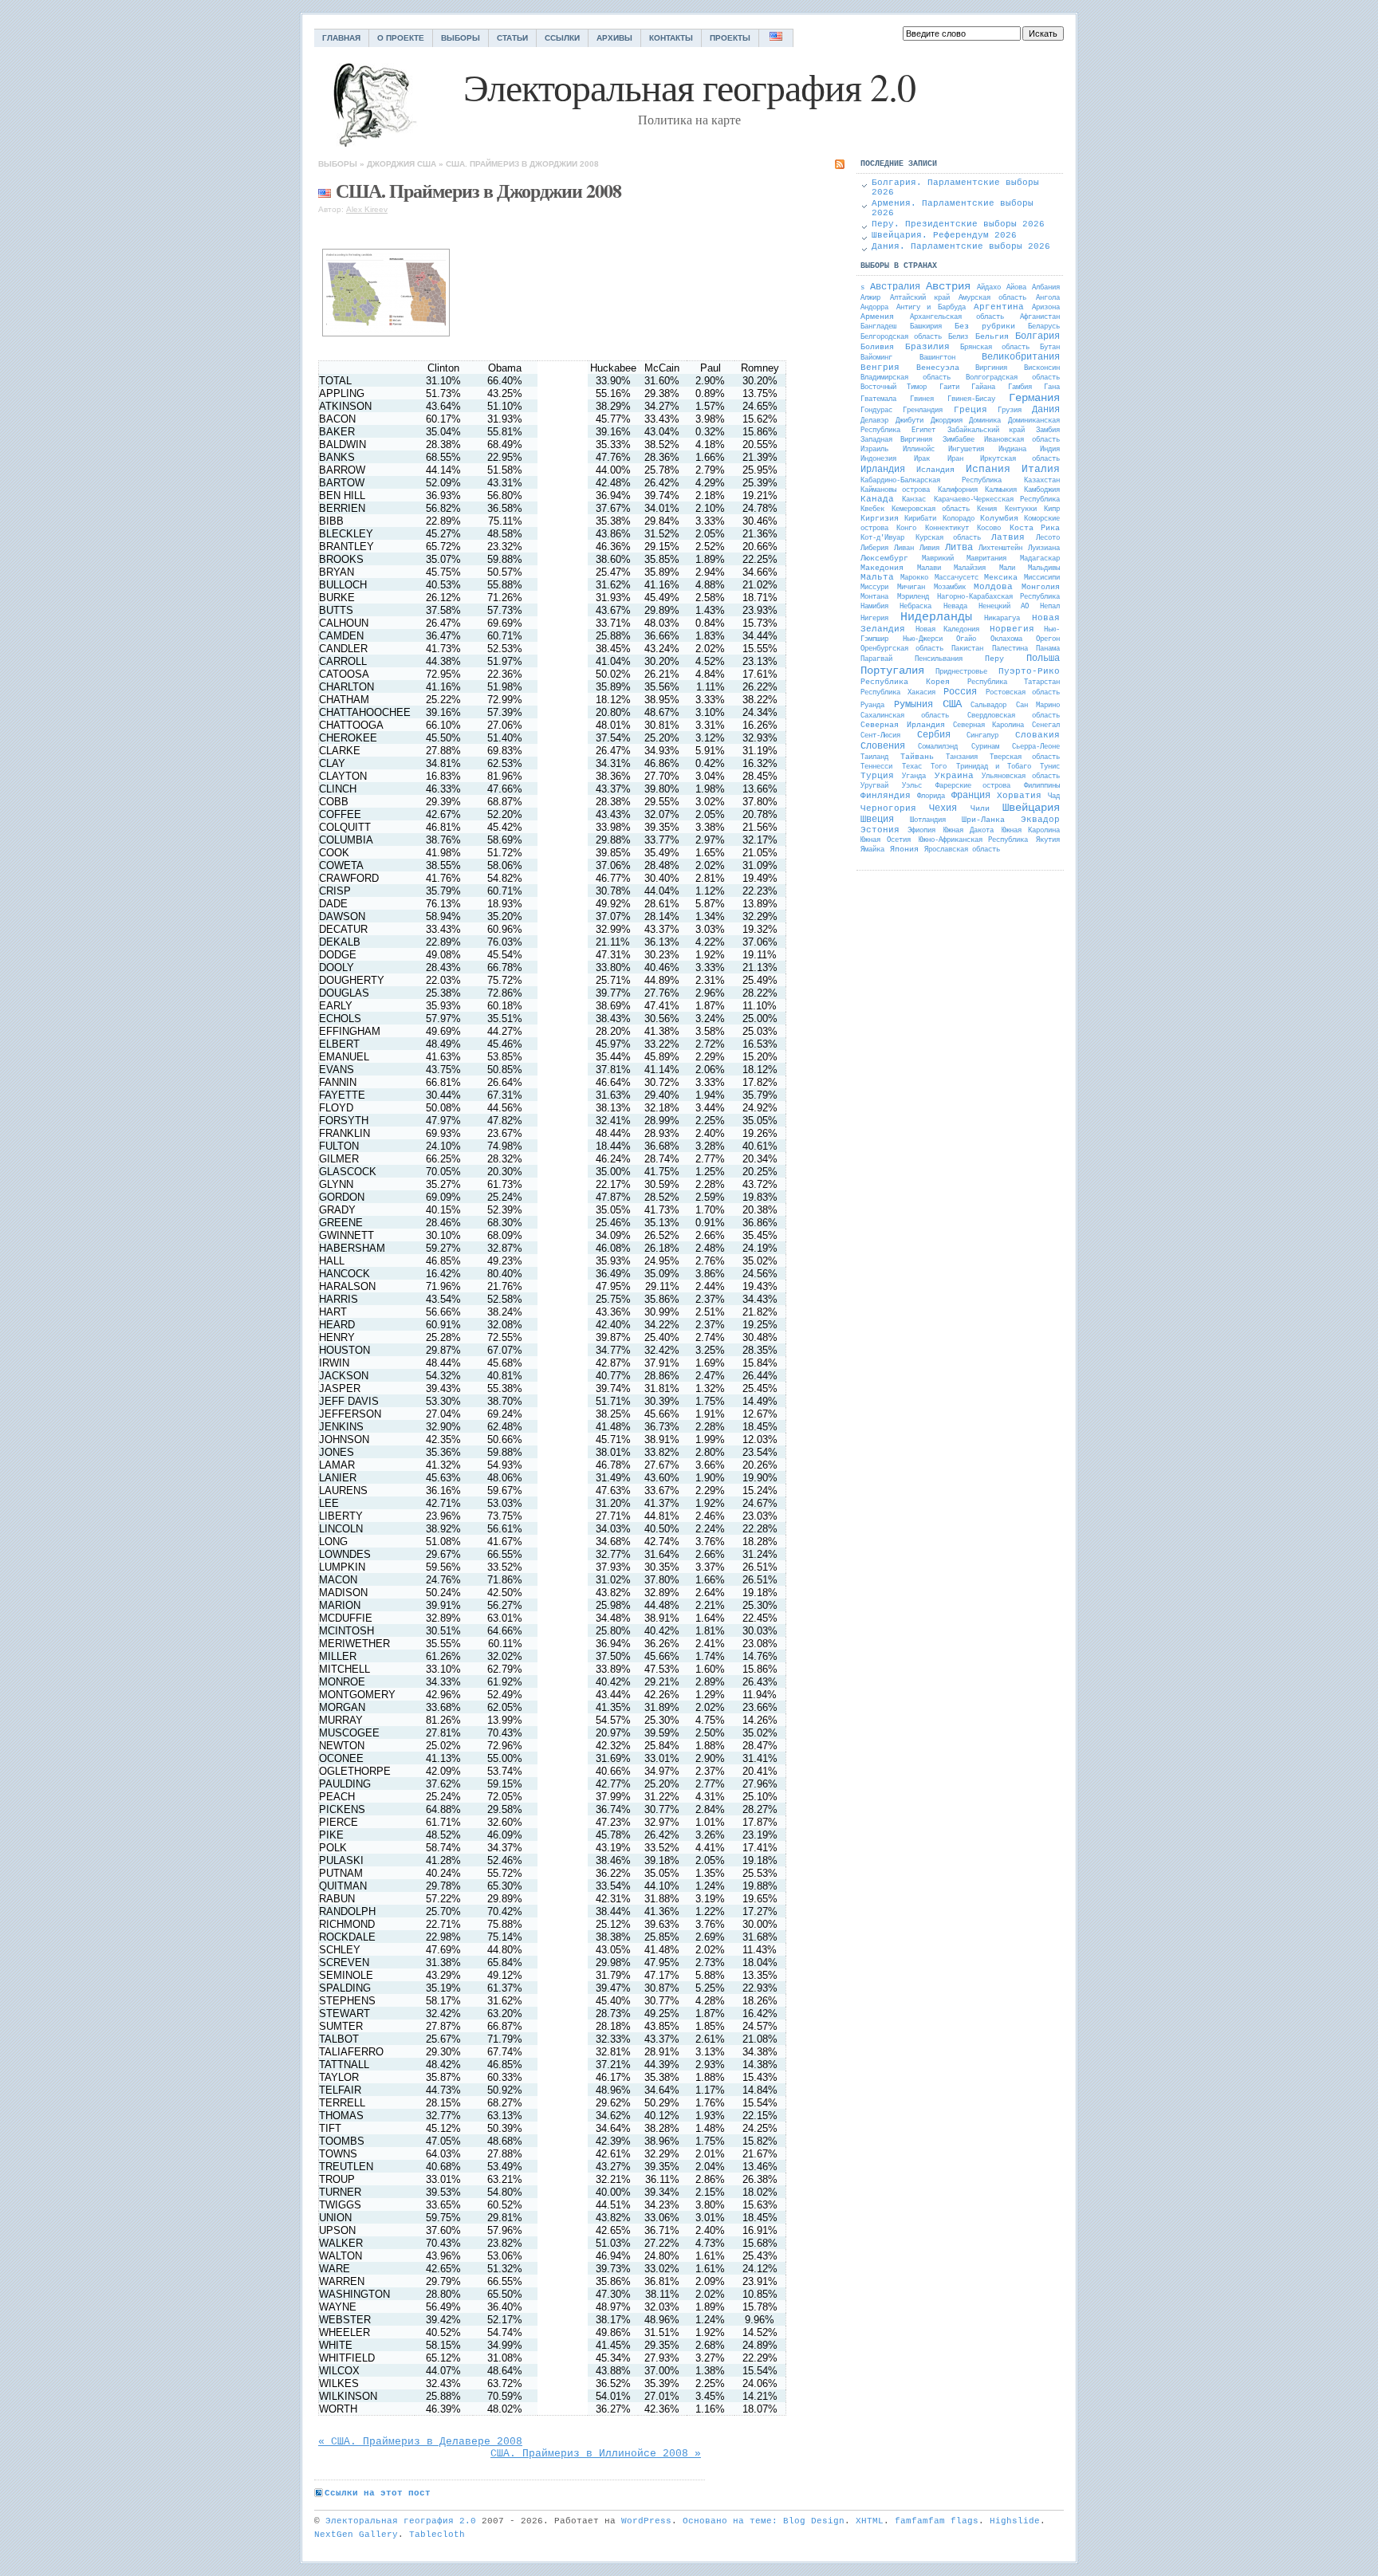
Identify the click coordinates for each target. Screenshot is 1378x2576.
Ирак (922, 459)
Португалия (892, 671)
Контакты (671, 38)
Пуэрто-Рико (1029, 671)
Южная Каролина (1031, 831)
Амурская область (992, 298)
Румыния (913, 705)
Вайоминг (876, 358)
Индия (1050, 450)
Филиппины (1042, 786)
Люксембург (884, 558)
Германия (1034, 398)
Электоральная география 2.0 (401, 2521)
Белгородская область (901, 337)
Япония (904, 849)
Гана (1052, 387)
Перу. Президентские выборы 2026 (958, 224)
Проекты (730, 38)
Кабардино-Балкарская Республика (931, 481)
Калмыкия (1001, 490)
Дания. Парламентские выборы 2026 (961, 246)
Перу (994, 659)
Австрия (948, 286)
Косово (989, 529)
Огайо (966, 639)
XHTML (870, 2521)
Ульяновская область (1021, 777)
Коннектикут (947, 529)
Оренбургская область (902, 649)
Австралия (895, 287)
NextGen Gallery (356, 2535)
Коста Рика (1035, 528)
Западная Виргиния (896, 440)
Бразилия (927, 347)
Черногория (888, 808)
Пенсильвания (939, 659)
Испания (988, 469)
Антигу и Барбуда (931, 308)
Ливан (904, 549)
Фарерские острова (973, 786)
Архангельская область (957, 317)
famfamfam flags (937, 2521)
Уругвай (874, 786)
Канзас (914, 500)
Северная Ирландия (903, 725)
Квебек (872, 509)
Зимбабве (959, 440)
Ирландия (883, 470)
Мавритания (986, 559)
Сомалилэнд (938, 747)
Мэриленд (913, 597)
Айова (1016, 288)
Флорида (931, 796)
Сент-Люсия (880, 736)
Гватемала (878, 399)
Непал (1050, 607)
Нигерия (874, 619)
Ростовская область (1023, 693)
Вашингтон (937, 358)
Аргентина (999, 307)
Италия (1041, 469)
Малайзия (970, 568)
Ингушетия (966, 450)
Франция (971, 796)
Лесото (1048, 538)
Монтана (874, 597)
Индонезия (878, 459)
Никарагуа (1002, 619)
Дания (1046, 410)
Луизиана (1044, 549)
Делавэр (874, 421)
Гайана (983, 387)
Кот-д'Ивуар (882, 538)
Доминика (985, 421)
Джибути (909, 421)
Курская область (948, 538)
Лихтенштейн (1000, 549)
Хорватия (1019, 796)
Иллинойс (919, 450)
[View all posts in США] (325, 190)
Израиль (874, 450)
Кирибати (920, 519)
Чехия (943, 808)
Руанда (872, 706)
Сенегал (1046, 726)
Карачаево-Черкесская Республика (997, 500)
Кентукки (1021, 509)
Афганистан (1040, 317)
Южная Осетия (886, 840)
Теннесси (876, 767)
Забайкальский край (986, 431)
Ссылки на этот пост (378, 2493)
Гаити (949, 387)
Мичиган (911, 588)
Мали (1007, 568)
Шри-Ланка (983, 820)
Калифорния (958, 490)
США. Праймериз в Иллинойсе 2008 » (596, 2454)
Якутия (1048, 840)
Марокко (914, 578)
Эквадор (1040, 820)
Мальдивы (1044, 568)
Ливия (929, 549)
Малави (929, 568)
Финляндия (886, 796)
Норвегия (1012, 629)
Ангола (1048, 298)
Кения (987, 509)
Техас (912, 767)
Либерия (874, 549)
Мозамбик (950, 588)
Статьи (512, 38)
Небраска (915, 607)
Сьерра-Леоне (1036, 747)
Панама (1048, 649)
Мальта (877, 577)
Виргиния (991, 368)
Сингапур (982, 736)
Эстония (880, 830)
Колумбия (999, 519)
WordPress (646, 2521)
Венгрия (880, 368)
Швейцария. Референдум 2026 (944, 235)
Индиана (1012, 450)
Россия (960, 692)
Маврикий (938, 559)
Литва (959, 548)
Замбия (1048, 431)
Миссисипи (1042, 578)
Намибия (874, 607)
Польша (1043, 659)
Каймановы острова (895, 490)
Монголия (1041, 587)
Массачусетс (957, 578)
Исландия (935, 470)
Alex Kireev (367, 209)
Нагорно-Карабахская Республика (998, 597)
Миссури (874, 588)
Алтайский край (920, 298)
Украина (954, 776)
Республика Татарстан (1014, 682)
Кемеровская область (930, 509)
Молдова (993, 587)
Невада (955, 607)
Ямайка (872, 850)
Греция (971, 410)
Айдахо (989, 288)
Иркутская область (1020, 459)
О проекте (401, 38)
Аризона (1046, 308)
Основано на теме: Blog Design (764, 2521)
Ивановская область (1022, 440)
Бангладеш (878, 327)
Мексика (1001, 578)
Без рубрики (985, 326)
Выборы (461, 38)
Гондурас (876, 411)
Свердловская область (1014, 716)
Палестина (1010, 649)
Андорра (874, 308)
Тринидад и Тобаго (994, 767)
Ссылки (562, 38)
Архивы (614, 38)
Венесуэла (938, 368)
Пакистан (967, 649)
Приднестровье (961, 672)
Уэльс (912, 786)
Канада (877, 499)
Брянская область (995, 348)
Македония (882, 568)
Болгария (1037, 336)
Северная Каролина (988, 726)
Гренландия (923, 411)
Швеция (877, 820)
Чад (1054, 796)
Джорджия (391, 164)
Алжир (870, 298)
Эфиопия (921, 831)
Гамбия (1020, 387)
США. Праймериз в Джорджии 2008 (522, 164)
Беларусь (1044, 327)
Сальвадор (988, 706)
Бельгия (992, 337)
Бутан (1050, 348)
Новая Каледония (948, 630)
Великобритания (1021, 357)
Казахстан (1042, 481)
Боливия (877, 347)
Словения (883, 746)
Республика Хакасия (898, 693)
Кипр (1052, 509)
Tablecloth (437, 2535)
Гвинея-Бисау (971, 399)
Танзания (962, 757)
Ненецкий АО (1003, 607)
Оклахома (1006, 639)
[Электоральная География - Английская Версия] (776, 38)
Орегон (1048, 639)
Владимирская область (906, 378)
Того (939, 767)
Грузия (1010, 411)
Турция (877, 776)
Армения (877, 317)
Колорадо (959, 519)
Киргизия (880, 519)
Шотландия (928, 820)
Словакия (1037, 735)
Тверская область (1025, 757)
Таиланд (874, 757)
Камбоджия (1042, 490)
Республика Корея (905, 682)
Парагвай (876, 659)
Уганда (914, 777)
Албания (1046, 288)
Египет (923, 431)
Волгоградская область (1013, 378)
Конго (906, 529)
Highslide (1015, 2521)
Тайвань (917, 757)
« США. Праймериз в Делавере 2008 (420, 2442)
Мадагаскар (1040, 559)
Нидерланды (936, 617)
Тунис (1050, 767)
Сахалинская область (905, 716)
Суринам (985, 747)
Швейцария (1031, 808)
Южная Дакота (969, 831)
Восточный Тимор (894, 387)
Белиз (958, 337)
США (427, 164)
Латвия (1008, 537)
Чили (980, 809)
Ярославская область (962, 850)
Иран (955, 459)
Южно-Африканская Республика (974, 840)
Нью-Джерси (923, 639)
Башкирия (926, 327)
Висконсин (1042, 368)
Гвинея (922, 399)
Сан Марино (1038, 706)
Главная (341, 38)
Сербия (934, 735)
